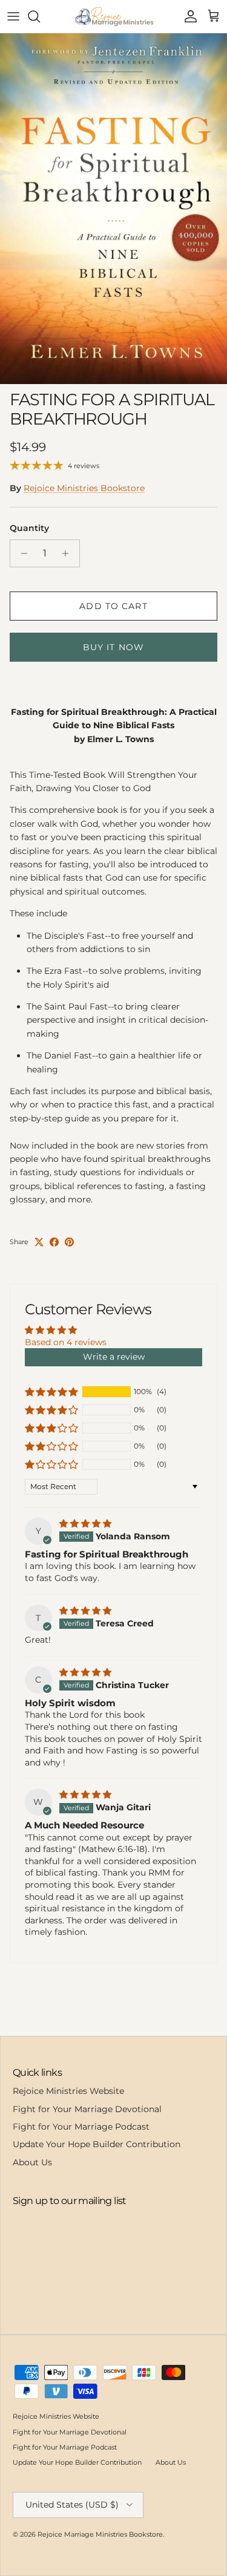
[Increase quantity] (69, 553)
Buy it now (113, 647)
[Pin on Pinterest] (69, 1242)
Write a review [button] (114, 1357)
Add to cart (113, 606)
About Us (32, 2162)
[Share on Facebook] (54, 1242)
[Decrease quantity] (21, 553)
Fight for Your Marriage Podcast (81, 2127)
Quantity (29, 528)
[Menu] (13, 16)
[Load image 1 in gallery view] (113, 209)
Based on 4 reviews (66, 1342)
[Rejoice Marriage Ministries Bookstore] (113, 16)
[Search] (40, 16)
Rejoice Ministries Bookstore (84, 488)
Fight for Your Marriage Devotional (87, 2109)
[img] (85, 1524)
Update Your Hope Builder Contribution (97, 2144)
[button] (51, 1392)
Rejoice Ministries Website (68, 2091)
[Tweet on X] (39, 1242)
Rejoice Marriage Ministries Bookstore (100, 2534)
